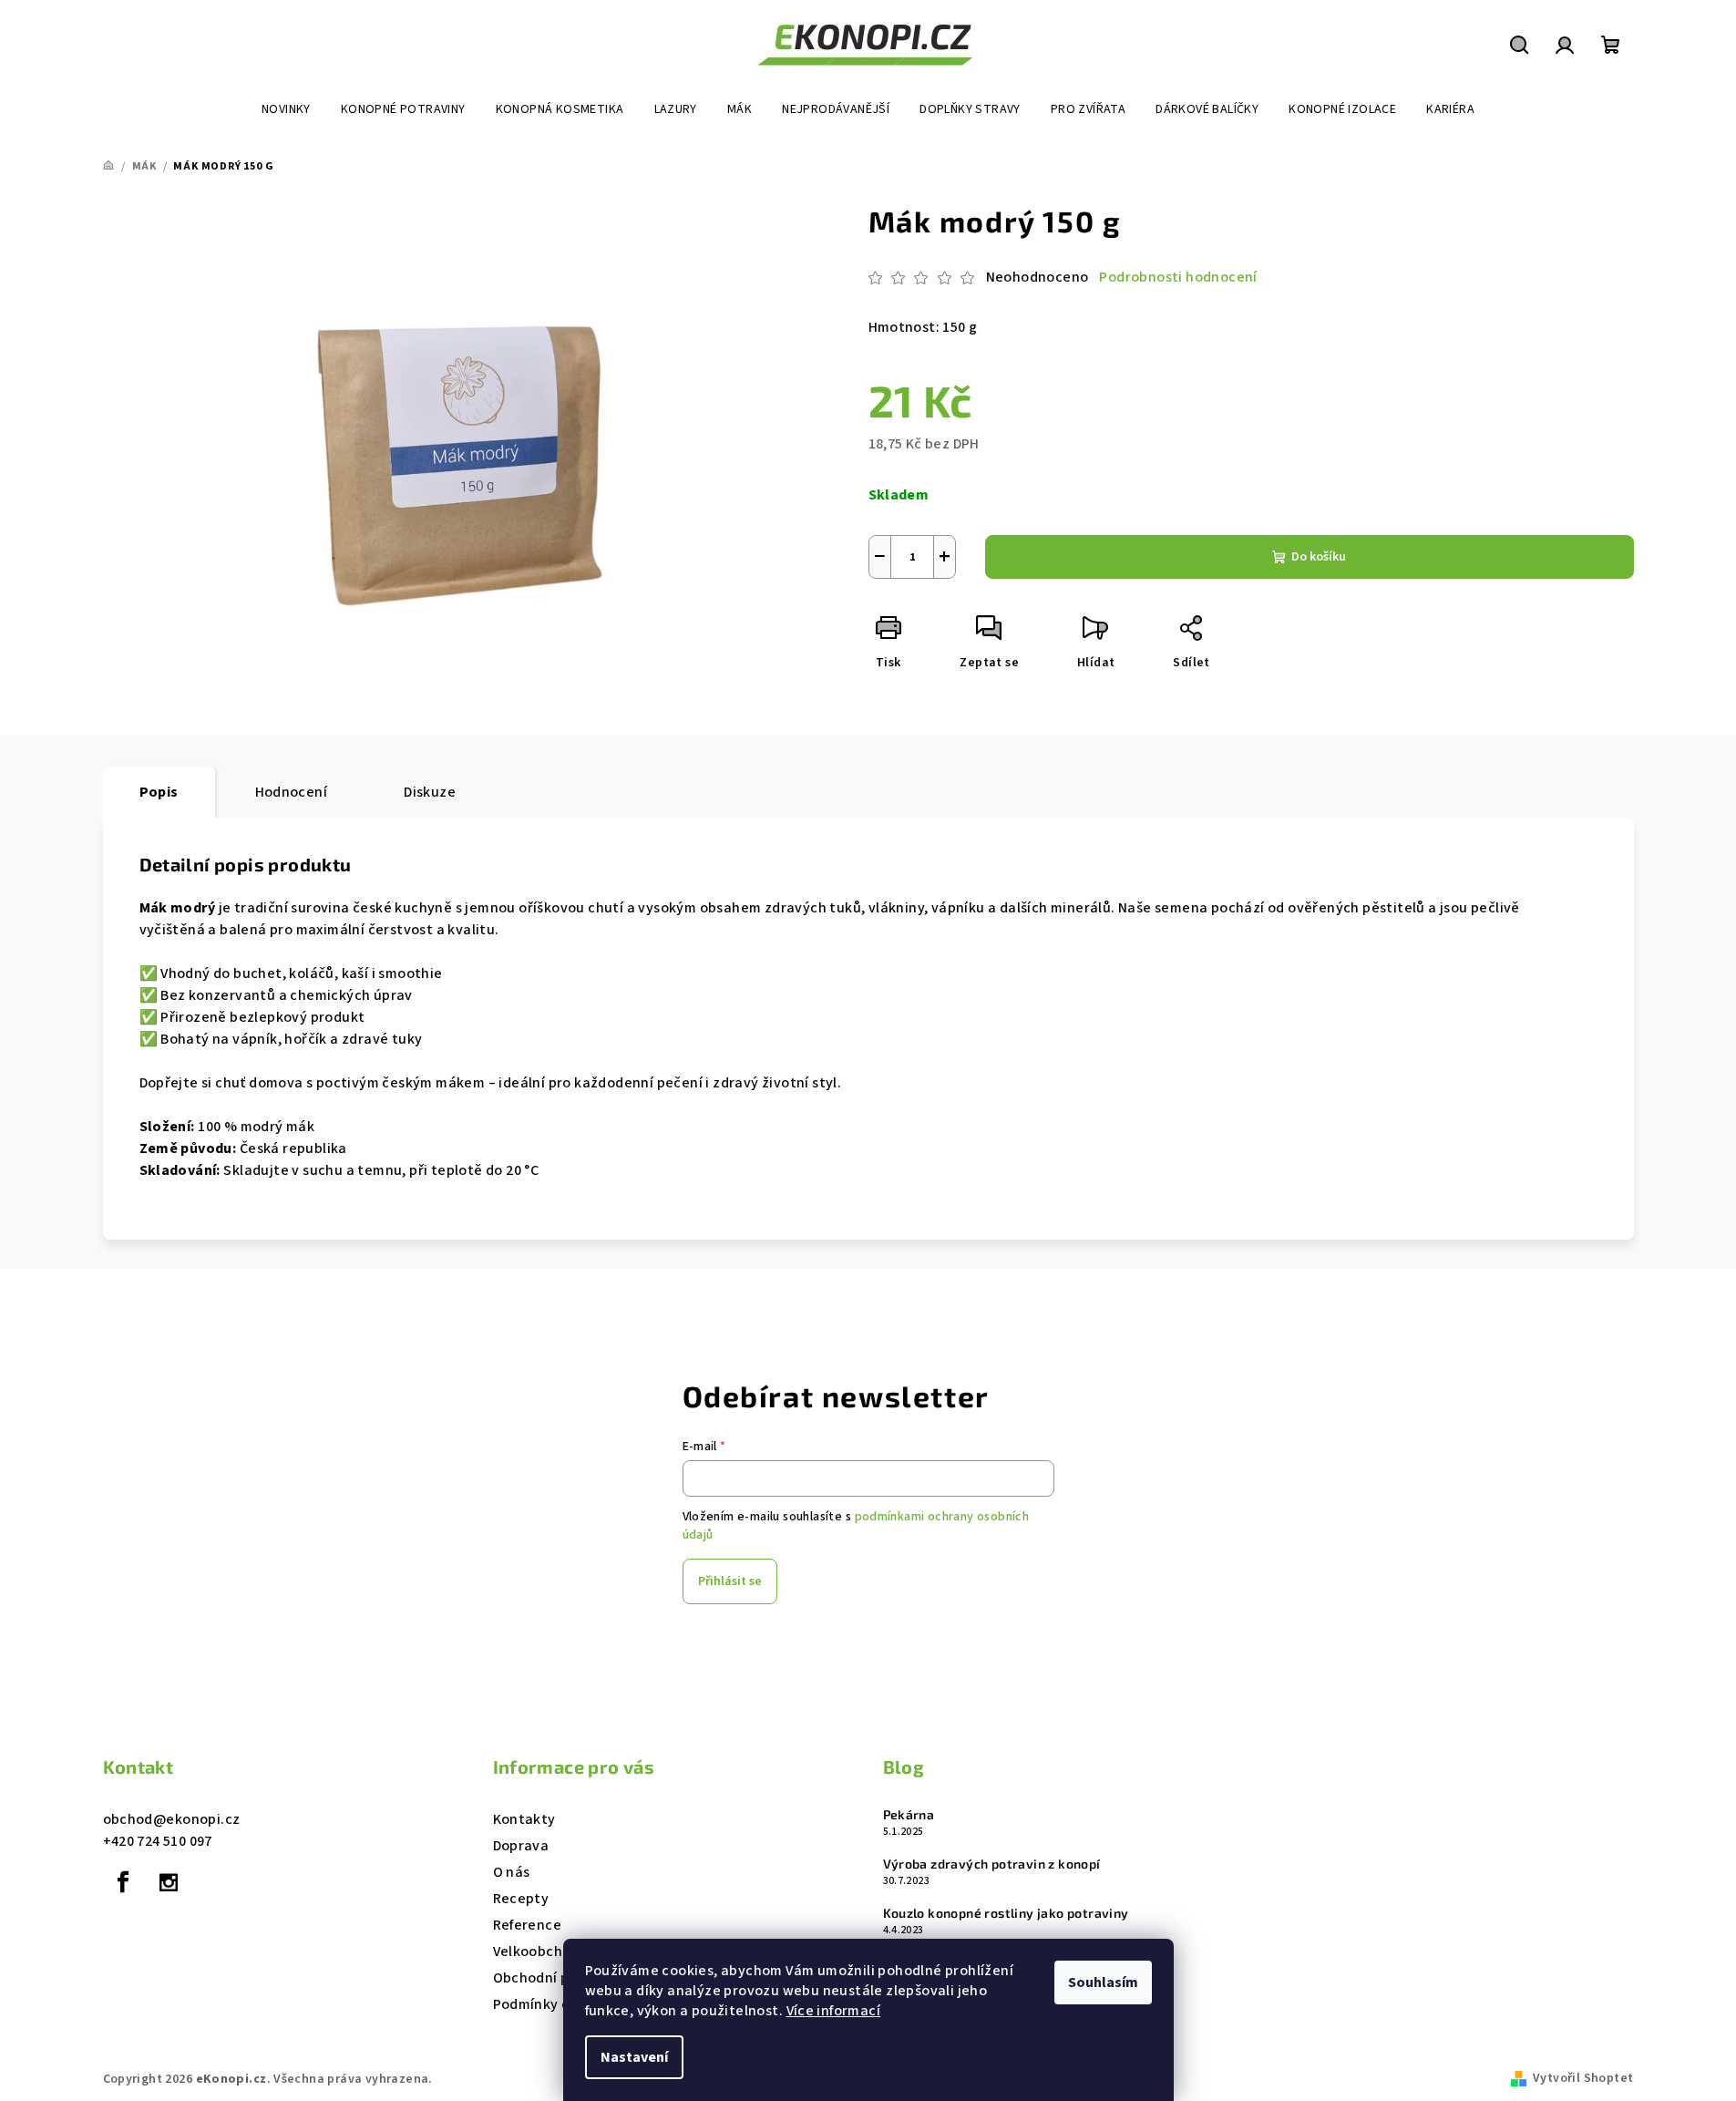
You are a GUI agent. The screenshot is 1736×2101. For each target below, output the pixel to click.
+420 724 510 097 (158, 1841)
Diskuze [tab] (430, 792)
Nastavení (634, 2057)
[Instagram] (169, 1882)
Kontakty (524, 1819)
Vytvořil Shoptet (1583, 2078)
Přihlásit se (730, 1581)
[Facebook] (124, 1882)
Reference (528, 1925)
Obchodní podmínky (560, 1978)
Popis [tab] (159, 792)
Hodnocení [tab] (292, 792)
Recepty (521, 1899)
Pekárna (909, 1815)
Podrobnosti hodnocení (1178, 277)
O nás (512, 1872)
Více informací (834, 2011)
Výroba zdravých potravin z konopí (992, 1864)
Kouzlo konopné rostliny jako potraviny (1006, 1913)
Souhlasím (1103, 1983)
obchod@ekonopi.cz (172, 1819)
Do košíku (1319, 557)
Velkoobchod (536, 1952)
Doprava (521, 1846)
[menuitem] (286, 109)
